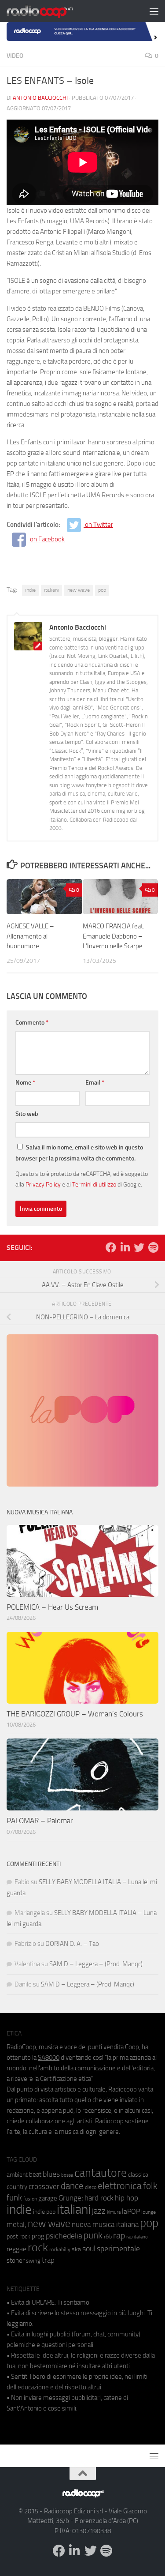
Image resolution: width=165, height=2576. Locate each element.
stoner (16, 2261)
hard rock (99, 2198)
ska (76, 2249)
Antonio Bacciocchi (40, 98)
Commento (32, 1023)
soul (89, 2249)
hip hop (126, 2198)
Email (95, 1083)
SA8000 (49, 2058)
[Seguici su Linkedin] (125, 1247)
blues (51, 2174)
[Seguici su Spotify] (153, 1247)
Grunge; (71, 2198)
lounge (148, 2212)
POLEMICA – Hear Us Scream (52, 1607)
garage (48, 2198)
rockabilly (60, 2249)
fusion (30, 2199)
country (17, 2187)
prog (38, 2236)
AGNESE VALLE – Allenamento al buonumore (30, 936)
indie (30, 590)
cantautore (101, 2173)
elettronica (120, 2186)
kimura (114, 2212)
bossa (67, 2175)
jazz (99, 2211)
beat (35, 2174)
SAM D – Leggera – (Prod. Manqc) (96, 1964)
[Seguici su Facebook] (111, 1247)
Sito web (27, 1114)
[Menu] (154, 11)
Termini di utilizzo (94, 1184)
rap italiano (137, 2237)
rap (119, 2236)
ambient (17, 2175)
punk (93, 2235)
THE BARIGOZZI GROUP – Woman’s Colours (75, 1714)
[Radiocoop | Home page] (51, 11)
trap (48, 2260)
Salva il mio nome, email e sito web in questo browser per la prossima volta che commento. (79, 1153)
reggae (16, 2249)
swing (33, 2261)
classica (138, 2175)
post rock (18, 2236)
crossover (44, 2186)
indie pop (44, 2212)
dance (72, 2186)
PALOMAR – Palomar (40, 1821)
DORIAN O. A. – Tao (72, 1944)
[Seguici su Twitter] (139, 1247)
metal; (16, 2225)
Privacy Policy (43, 1184)
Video (15, 56)
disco (91, 2187)
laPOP (131, 2212)
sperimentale (118, 2249)
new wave (79, 590)
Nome (25, 1083)
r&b (108, 2236)
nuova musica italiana (105, 2224)
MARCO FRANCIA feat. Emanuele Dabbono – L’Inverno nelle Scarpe (114, 936)
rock (38, 2247)
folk (150, 2186)
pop (102, 590)
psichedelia (64, 2236)
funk (14, 2198)
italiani (51, 590)
